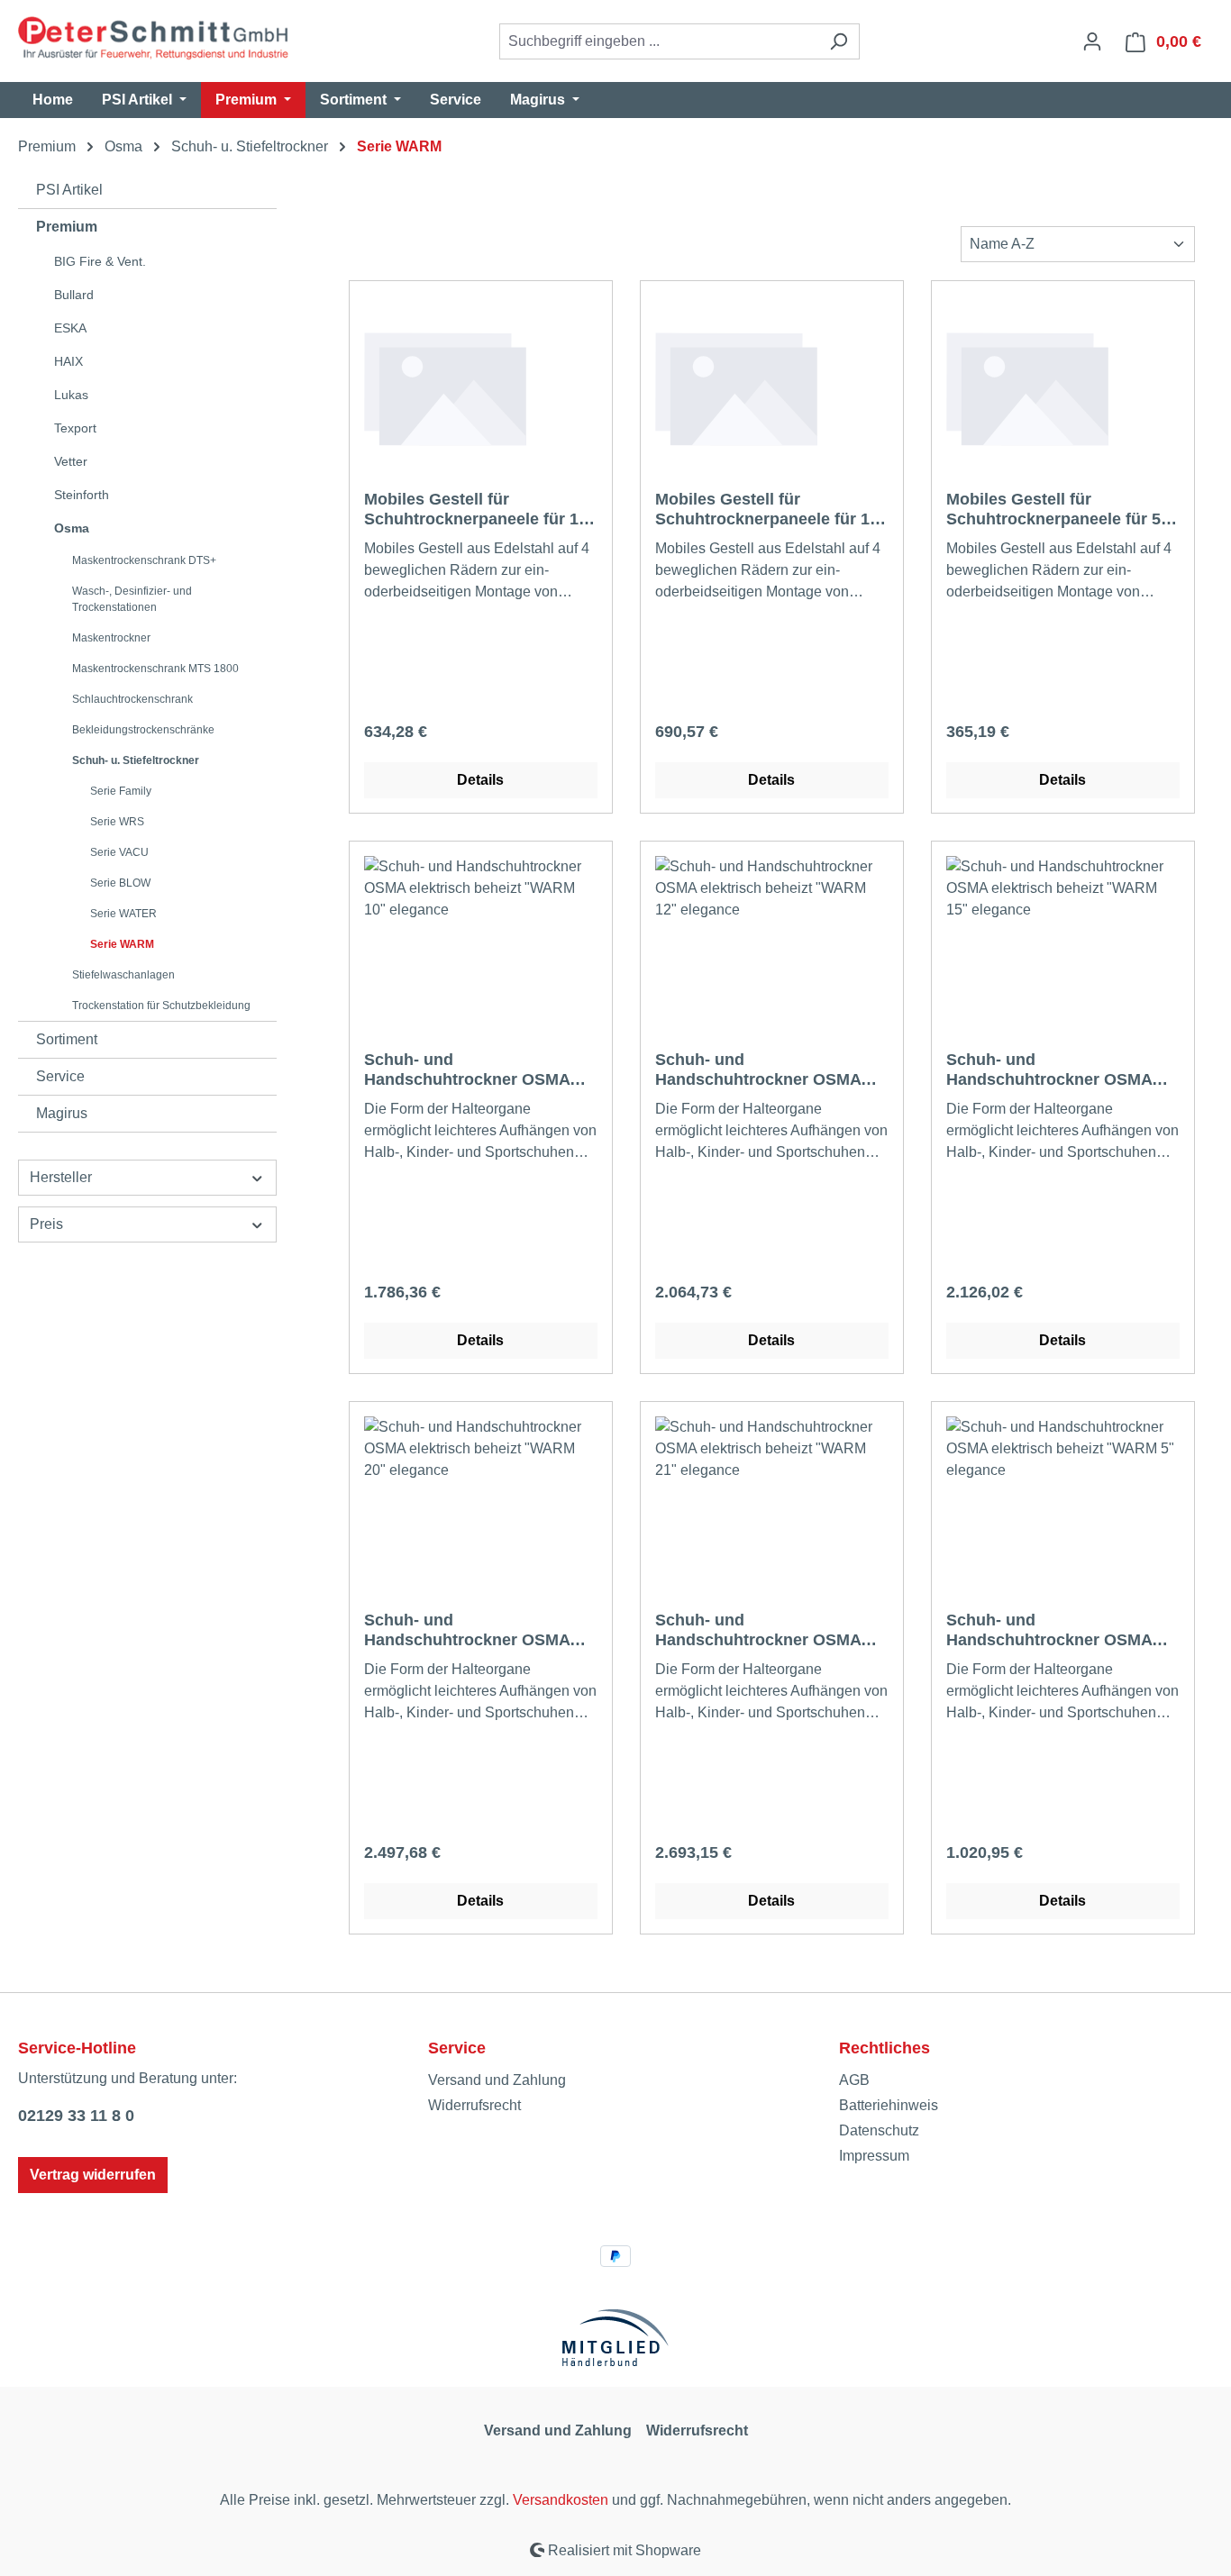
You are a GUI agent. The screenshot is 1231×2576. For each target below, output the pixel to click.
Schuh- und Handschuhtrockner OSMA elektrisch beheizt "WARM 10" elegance (479, 1070)
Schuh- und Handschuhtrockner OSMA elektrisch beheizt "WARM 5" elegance (1057, 1630)
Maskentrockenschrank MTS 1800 (155, 669)
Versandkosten (561, 2500)
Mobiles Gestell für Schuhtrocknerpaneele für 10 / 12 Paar (480, 510)
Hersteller (61, 1177)
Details (480, 780)
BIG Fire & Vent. (100, 261)
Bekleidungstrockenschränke (143, 730)
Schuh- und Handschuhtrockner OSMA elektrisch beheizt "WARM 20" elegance (479, 1630)
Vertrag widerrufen (93, 2175)
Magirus (62, 1113)
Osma (72, 528)
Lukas (71, 395)
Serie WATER (123, 914)
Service (60, 1076)
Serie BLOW (120, 883)
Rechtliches (884, 2048)
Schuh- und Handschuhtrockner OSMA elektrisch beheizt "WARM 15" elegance (1062, 1070)
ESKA (70, 328)
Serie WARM (122, 944)
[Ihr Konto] (1092, 41)
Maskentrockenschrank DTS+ (144, 560)
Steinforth (82, 495)
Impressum (874, 2156)
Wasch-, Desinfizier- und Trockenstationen (132, 599)
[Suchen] (839, 41)
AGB (854, 2080)
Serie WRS (117, 822)
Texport (75, 428)
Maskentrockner (111, 638)
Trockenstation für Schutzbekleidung (161, 1006)
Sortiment (67, 1039)
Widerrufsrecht (474, 2105)
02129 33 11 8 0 (76, 2116)
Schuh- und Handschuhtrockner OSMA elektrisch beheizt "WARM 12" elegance (771, 1070)
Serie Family (121, 791)
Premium (67, 227)
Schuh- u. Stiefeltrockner (136, 760)
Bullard (74, 295)
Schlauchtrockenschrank (132, 699)
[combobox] (659, 41)
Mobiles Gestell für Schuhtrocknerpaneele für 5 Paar (1053, 510)
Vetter (71, 461)
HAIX (68, 361)
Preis (46, 1224)
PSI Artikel (69, 190)
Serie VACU (119, 852)
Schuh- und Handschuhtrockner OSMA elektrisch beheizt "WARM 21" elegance (771, 1630)
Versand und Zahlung (497, 2080)
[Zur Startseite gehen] (153, 38)
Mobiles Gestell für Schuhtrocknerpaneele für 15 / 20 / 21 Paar (771, 510)
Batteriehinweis (889, 2105)
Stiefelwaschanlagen (123, 975)
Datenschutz (879, 2130)
